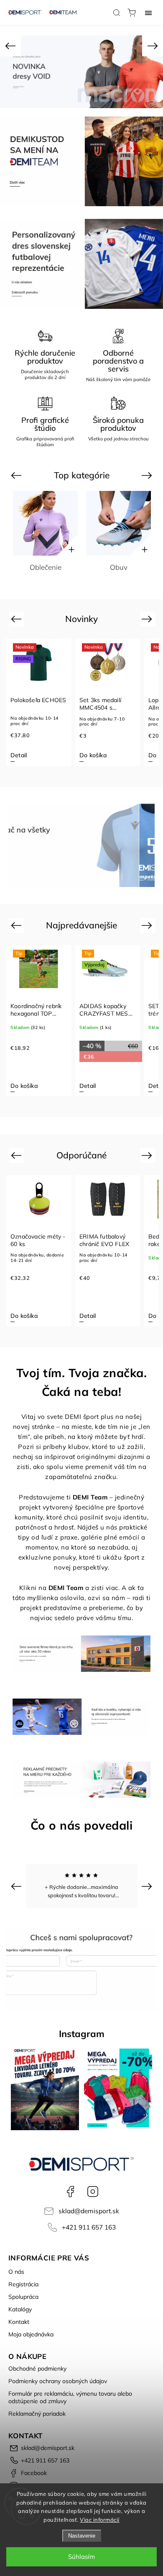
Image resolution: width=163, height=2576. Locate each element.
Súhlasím (81, 2557)
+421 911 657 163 (89, 2227)
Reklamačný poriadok (37, 2414)
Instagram (93, 2192)
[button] (10, 46)
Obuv (119, 567)
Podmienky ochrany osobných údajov (58, 2381)
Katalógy (20, 2309)
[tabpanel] (39, 702)
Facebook (70, 2192)
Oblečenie (46, 567)
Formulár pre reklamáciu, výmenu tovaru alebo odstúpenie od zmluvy (70, 2397)
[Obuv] (118, 523)
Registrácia (23, 2284)
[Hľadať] (117, 13)
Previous (17, 475)
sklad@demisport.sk (89, 2211)
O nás (16, 2272)
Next (148, 475)
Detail (19, 755)
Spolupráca (23, 2297)
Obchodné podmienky (37, 2369)
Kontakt (19, 2322)
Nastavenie (82, 2536)
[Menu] (148, 13)
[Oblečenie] (45, 523)
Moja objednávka (31, 2334)
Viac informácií (100, 2520)
